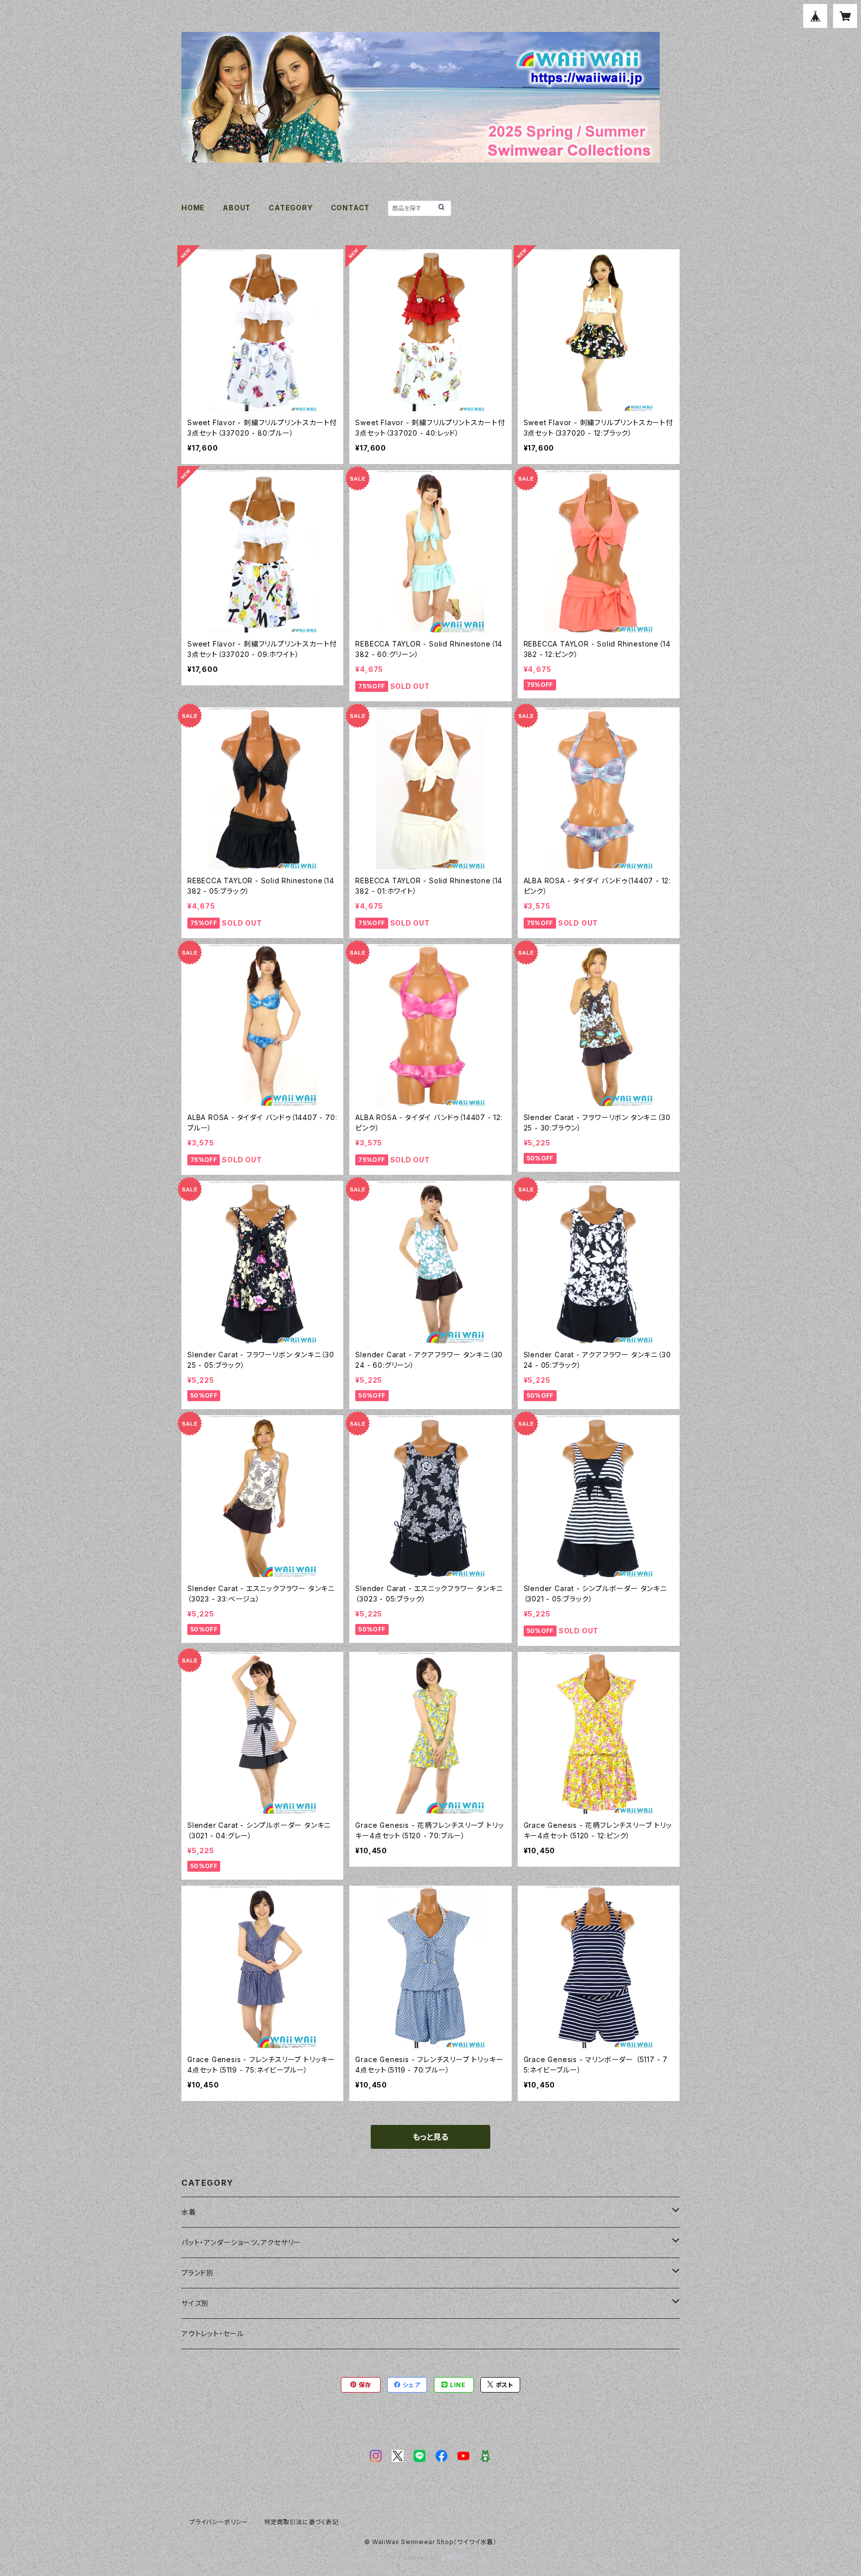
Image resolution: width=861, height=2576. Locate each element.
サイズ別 (195, 2303)
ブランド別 (198, 2273)
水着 (189, 2212)
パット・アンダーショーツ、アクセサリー (241, 2242)
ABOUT (237, 208)
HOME (193, 208)
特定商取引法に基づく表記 (301, 2522)
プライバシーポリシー (219, 2522)
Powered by (420, 2558)
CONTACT (351, 208)
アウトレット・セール (213, 2334)
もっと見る (430, 2137)
